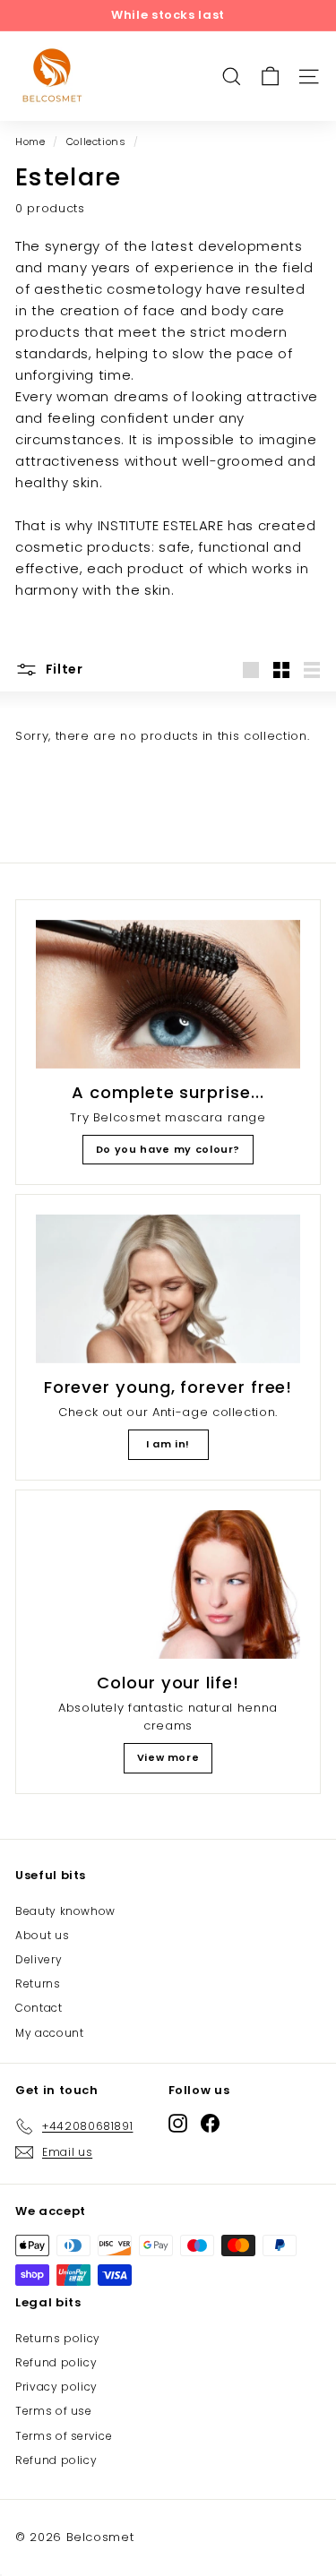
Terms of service (64, 2436)
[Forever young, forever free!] (168, 1289)
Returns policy (58, 2338)
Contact (39, 2008)
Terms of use (54, 2411)
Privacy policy (56, 2387)
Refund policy (56, 2362)
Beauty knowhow (65, 1911)
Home (30, 142)
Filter (63, 669)
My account (50, 2033)
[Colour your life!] (168, 1584)
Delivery (39, 1959)
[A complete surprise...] (168, 994)
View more (168, 1757)
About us (42, 1935)
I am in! (168, 1444)
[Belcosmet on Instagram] (178, 2123)
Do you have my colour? (168, 1149)
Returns (38, 1984)
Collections (96, 142)
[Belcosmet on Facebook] (210, 2123)
